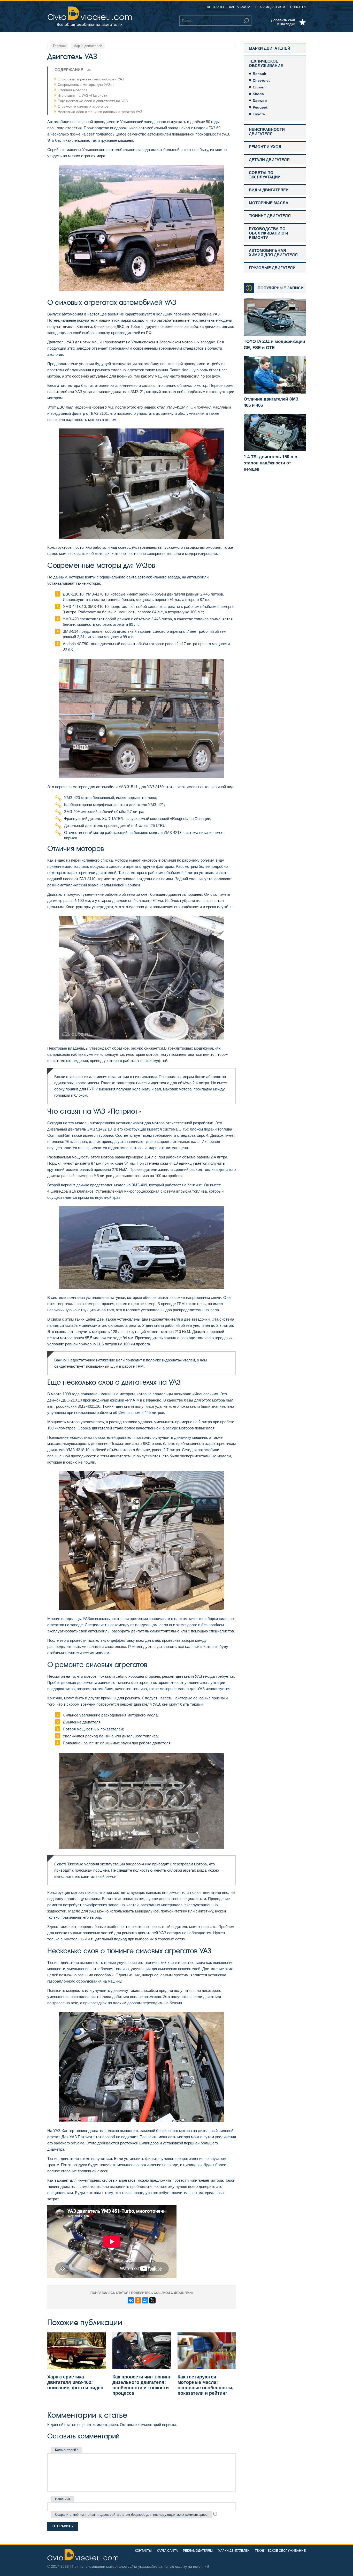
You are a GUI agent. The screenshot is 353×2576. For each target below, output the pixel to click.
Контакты (216, 7)
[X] (152, 2300)
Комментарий (67, 2450)
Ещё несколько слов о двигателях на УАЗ (93, 101)
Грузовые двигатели (272, 268)
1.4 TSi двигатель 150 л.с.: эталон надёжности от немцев (272, 463)
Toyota (259, 114)
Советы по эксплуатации (265, 175)
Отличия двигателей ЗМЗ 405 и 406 (271, 402)
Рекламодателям (270, 7)
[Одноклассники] (138, 2300)
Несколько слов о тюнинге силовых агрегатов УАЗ (100, 112)
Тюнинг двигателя (270, 216)
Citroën (259, 87)
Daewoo (260, 101)
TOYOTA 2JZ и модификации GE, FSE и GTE (274, 345)
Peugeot (260, 107)
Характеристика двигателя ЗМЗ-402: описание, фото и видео (75, 2382)
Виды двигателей (269, 190)
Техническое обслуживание (266, 63)
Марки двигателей (270, 48)
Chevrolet (261, 80)
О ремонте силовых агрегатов (83, 106)
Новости (298, 7)
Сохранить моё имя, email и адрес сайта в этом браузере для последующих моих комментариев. (132, 2515)
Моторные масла (269, 203)
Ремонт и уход (265, 147)
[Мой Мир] (145, 2300)
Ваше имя (63, 2499)
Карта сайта (240, 7)
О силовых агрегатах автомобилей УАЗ (91, 79)
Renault (260, 74)
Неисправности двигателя (267, 132)
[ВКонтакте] (131, 2300)
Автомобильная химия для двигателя (273, 253)
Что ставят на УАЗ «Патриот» (82, 95)
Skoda (258, 94)
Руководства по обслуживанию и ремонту (268, 233)
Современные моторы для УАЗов (86, 85)
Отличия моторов (72, 90)
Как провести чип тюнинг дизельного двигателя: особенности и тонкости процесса (142, 2385)
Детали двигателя (269, 160)
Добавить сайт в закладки (283, 22)
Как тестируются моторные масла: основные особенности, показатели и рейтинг (205, 2385)
